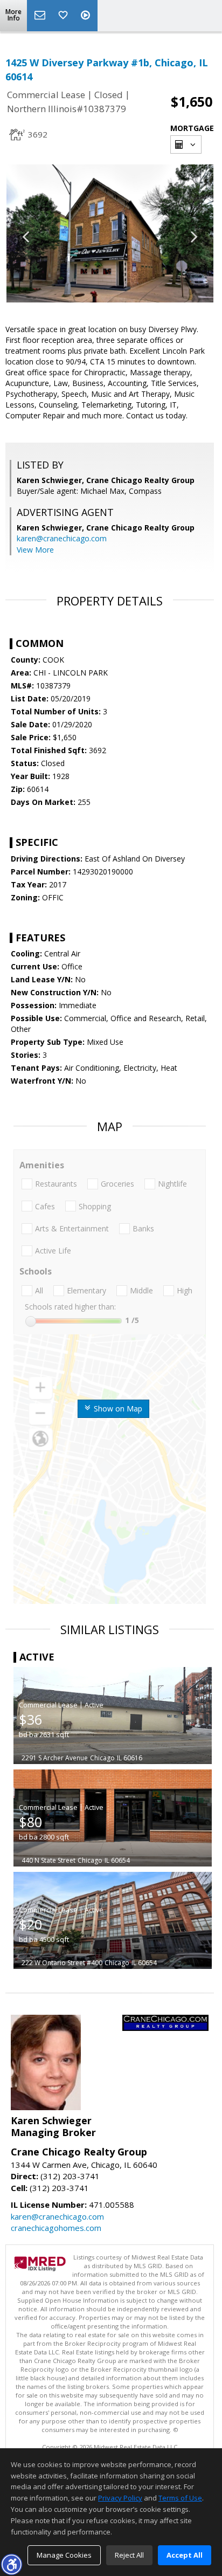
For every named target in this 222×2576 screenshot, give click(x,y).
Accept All (185, 2555)
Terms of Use (180, 2498)
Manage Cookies (64, 2555)
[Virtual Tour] (87, 16)
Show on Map (117, 1408)
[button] (11, 2564)
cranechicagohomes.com (56, 2228)
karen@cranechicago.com (62, 538)
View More (35, 550)
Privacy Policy (120, 2498)
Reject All (129, 2555)
